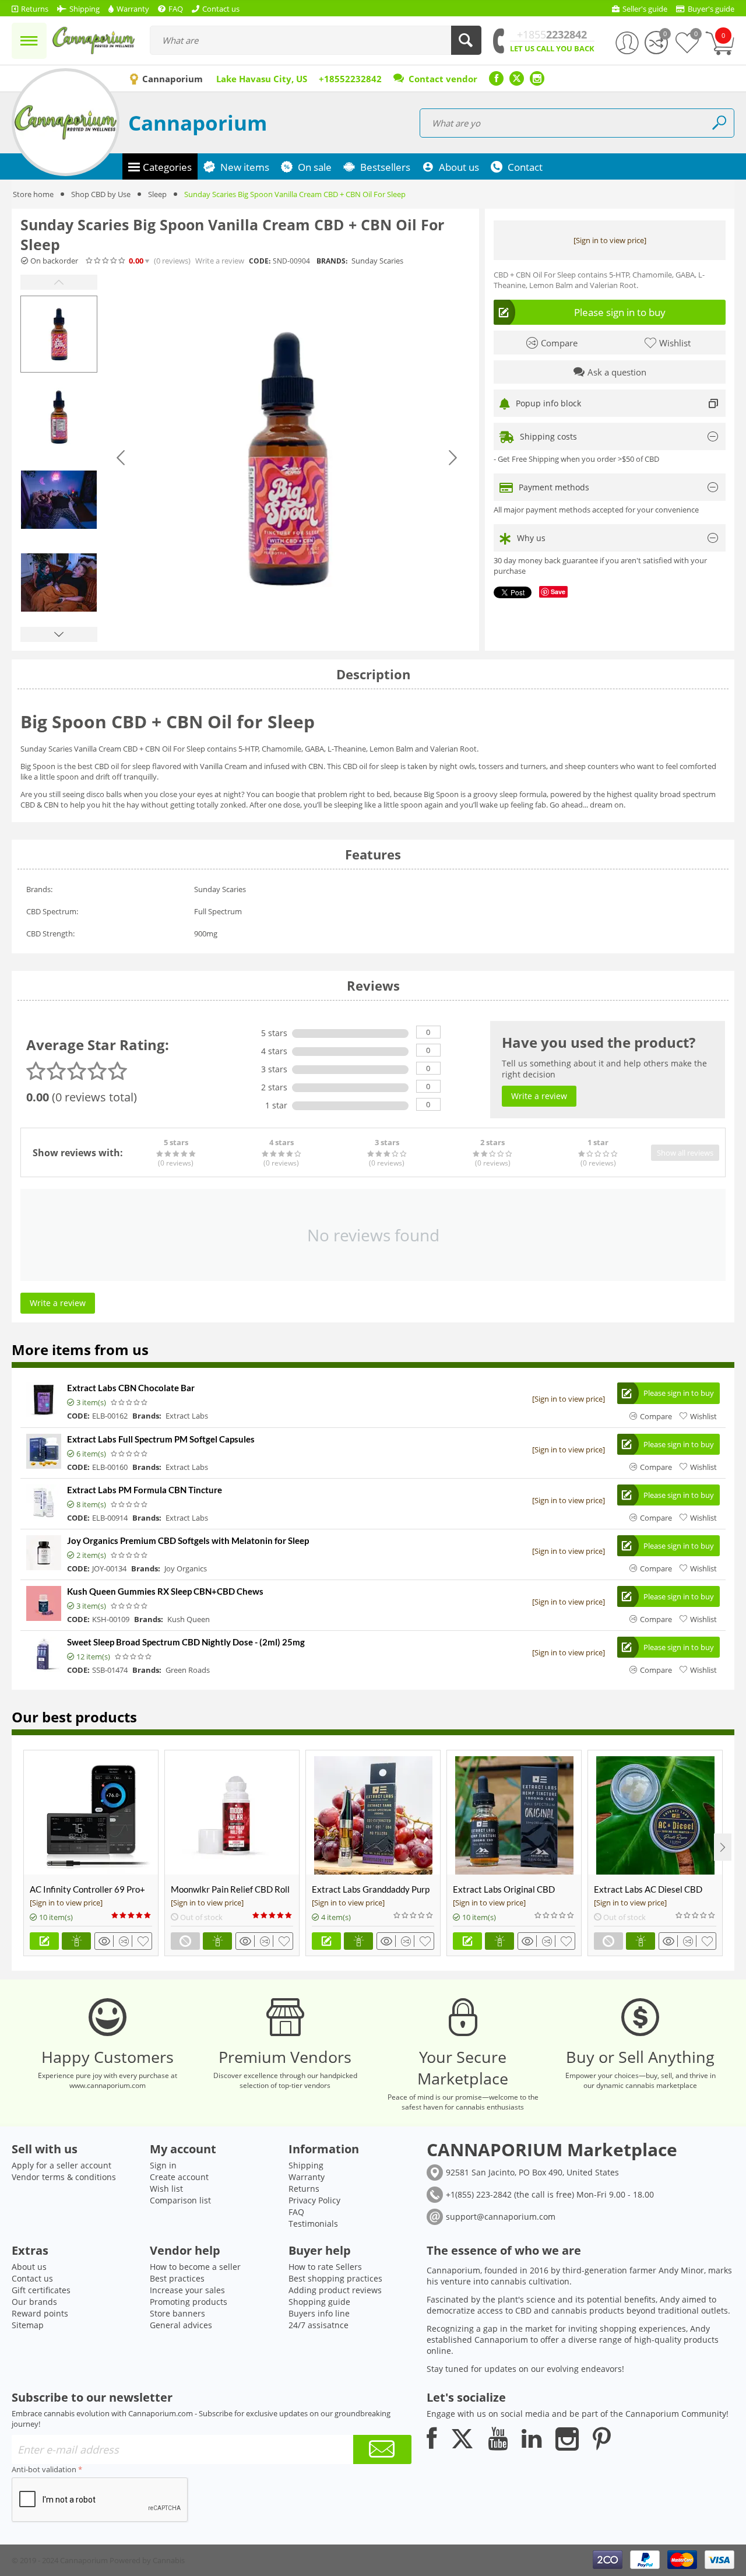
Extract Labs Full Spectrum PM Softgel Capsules (161, 1439)
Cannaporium (198, 123)
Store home (33, 194)
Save (558, 592)
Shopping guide (319, 2302)
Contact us (32, 2278)
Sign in (163, 2165)
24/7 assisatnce (319, 2325)
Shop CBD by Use (101, 194)
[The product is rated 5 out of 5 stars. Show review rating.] (132, 1915)
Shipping (306, 2165)
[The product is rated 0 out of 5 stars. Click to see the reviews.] (106, 261)
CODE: (260, 261)
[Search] (466, 40)
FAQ (296, 2212)
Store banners (177, 2313)
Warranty (307, 2177)
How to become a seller (195, 2267)
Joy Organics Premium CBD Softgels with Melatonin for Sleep (188, 1540)
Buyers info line (319, 2313)
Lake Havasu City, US (262, 79)
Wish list (166, 2189)
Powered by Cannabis (147, 2560)
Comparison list (180, 2200)
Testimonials (313, 2224)
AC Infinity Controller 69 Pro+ (87, 1889)
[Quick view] (106, 1941)
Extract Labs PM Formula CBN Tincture (145, 1490)
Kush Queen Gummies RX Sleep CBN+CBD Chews (165, 1591)
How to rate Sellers (325, 2267)
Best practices (177, 2278)
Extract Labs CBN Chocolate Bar (131, 1388)
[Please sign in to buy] (44, 1941)
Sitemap (28, 2325)
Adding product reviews (335, 2290)
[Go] (382, 2449)
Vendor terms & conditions (64, 2177)
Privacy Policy (314, 2200)
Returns (304, 2189)
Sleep (157, 194)
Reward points (40, 2313)
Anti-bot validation (44, 2469)
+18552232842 (350, 79)
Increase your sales (187, 2290)
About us (29, 2267)
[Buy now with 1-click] (76, 1941)
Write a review (220, 261)
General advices (181, 2325)
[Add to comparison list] (126, 1941)
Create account (179, 2177)
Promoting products (189, 2302)
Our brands (34, 2302)
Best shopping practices (335, 2278)
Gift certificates (41, 2290)
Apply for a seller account (61, 2165)
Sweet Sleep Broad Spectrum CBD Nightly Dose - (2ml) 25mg (186, 1642)
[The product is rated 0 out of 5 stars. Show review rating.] (130, 1402)
